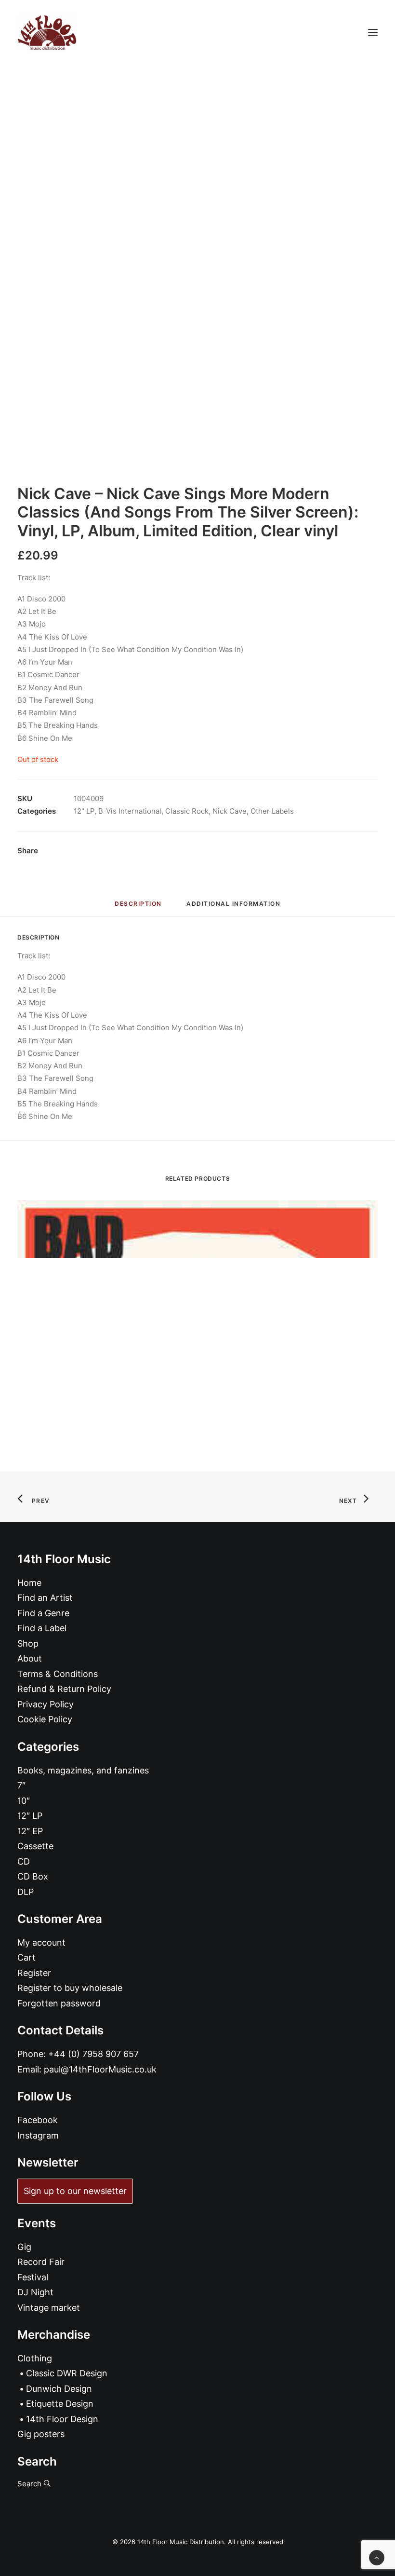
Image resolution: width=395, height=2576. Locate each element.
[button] (373, 32)
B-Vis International (130, 811)
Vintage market (49, 2308)
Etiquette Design (60, 2404)
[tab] (233, 907)
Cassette (35, 1846)
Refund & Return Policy (64, 1689)
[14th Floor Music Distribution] (47, 32)
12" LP (84, 811)
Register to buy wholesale (70, 1988)
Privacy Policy (46, 1704)
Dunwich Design (59, 2389)
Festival (33, 2277)
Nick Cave (230, 811)
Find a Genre (43, 1613)
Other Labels (272, 811)
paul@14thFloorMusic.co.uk (100, 2069)
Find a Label (42, 1628)
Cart (26, 1957)
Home (29, 1583)
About (30, 1658)
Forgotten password (59, 2003)
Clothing (35, 2358)
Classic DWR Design (67, 2373)
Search (30, 2484)
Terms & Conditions (58, 1674)
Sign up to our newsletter (75, 2191)
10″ (24, 1801)
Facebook (38, 2120)
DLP (26, 1892)
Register (34, 1973)
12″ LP (30, 1816)
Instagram (38, 2135)
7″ (21, 1785)
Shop (28, 1643)
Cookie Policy (45, 1719)
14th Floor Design (62, 2419)
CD (24, 1861)
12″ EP (30, 1831)
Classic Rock (187, 811)
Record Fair (41, 2262)
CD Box (33, 1876)
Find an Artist (45, 1598)
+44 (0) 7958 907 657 (93, 2054)
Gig (24, 2247)
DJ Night (35, 2292)
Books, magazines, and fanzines (83, 1770)
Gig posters (41, 2434)
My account (41, 1942)
